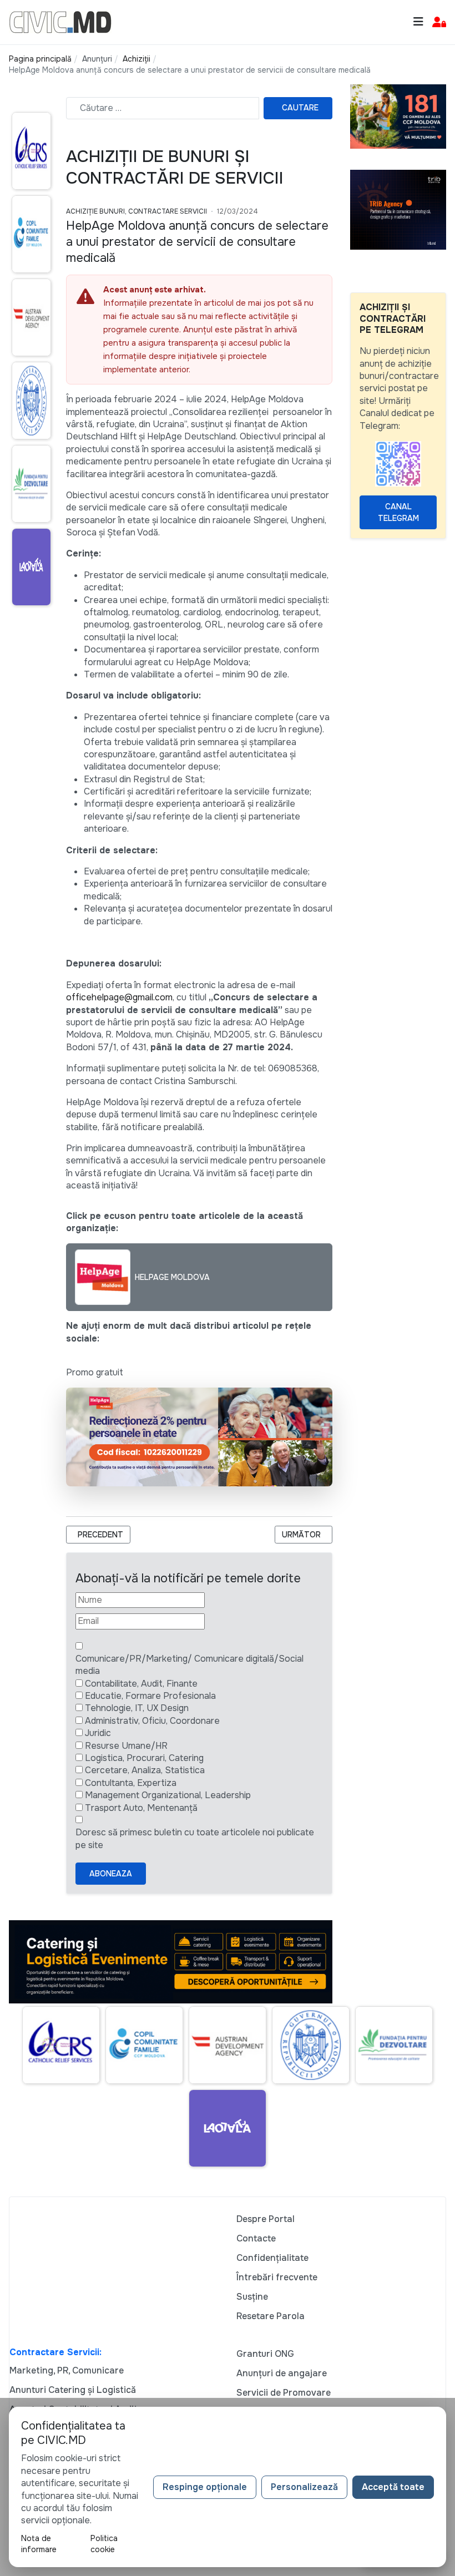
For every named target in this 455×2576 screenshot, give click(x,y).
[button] (439, 22)
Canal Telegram (398, 512)
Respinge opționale (205, 2487)
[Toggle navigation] (418, 22)
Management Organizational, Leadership (168, 1795)
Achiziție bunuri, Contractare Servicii (136, 211)
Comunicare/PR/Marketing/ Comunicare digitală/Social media (189, 1665)
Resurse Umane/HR (126, 1746)
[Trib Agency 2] (398, 209)
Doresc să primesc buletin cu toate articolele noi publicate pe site (195, 1838)
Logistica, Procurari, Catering (144, 1758)
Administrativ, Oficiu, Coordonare (152, 1721)
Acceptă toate (393, 2487)
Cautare (300, 108)
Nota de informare (39, 2544)
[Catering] (171, 1961)
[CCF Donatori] (398, 116)
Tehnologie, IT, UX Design (137, 1708)
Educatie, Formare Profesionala (150, 1696)
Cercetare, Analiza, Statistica (145, 1770)
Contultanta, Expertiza (131, 1783)
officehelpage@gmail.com (119, 997)
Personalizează (304, 2487)
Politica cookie (104, 2544)
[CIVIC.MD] (60, 21)
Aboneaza (111, 1874)
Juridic (98, 1733)
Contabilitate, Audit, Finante (141, 1684)
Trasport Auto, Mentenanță (141, 1808)
